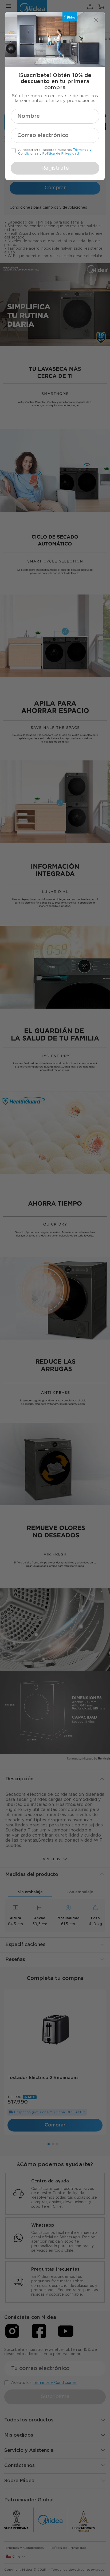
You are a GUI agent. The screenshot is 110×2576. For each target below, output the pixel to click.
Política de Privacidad (61, 153)
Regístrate (55, 168)
